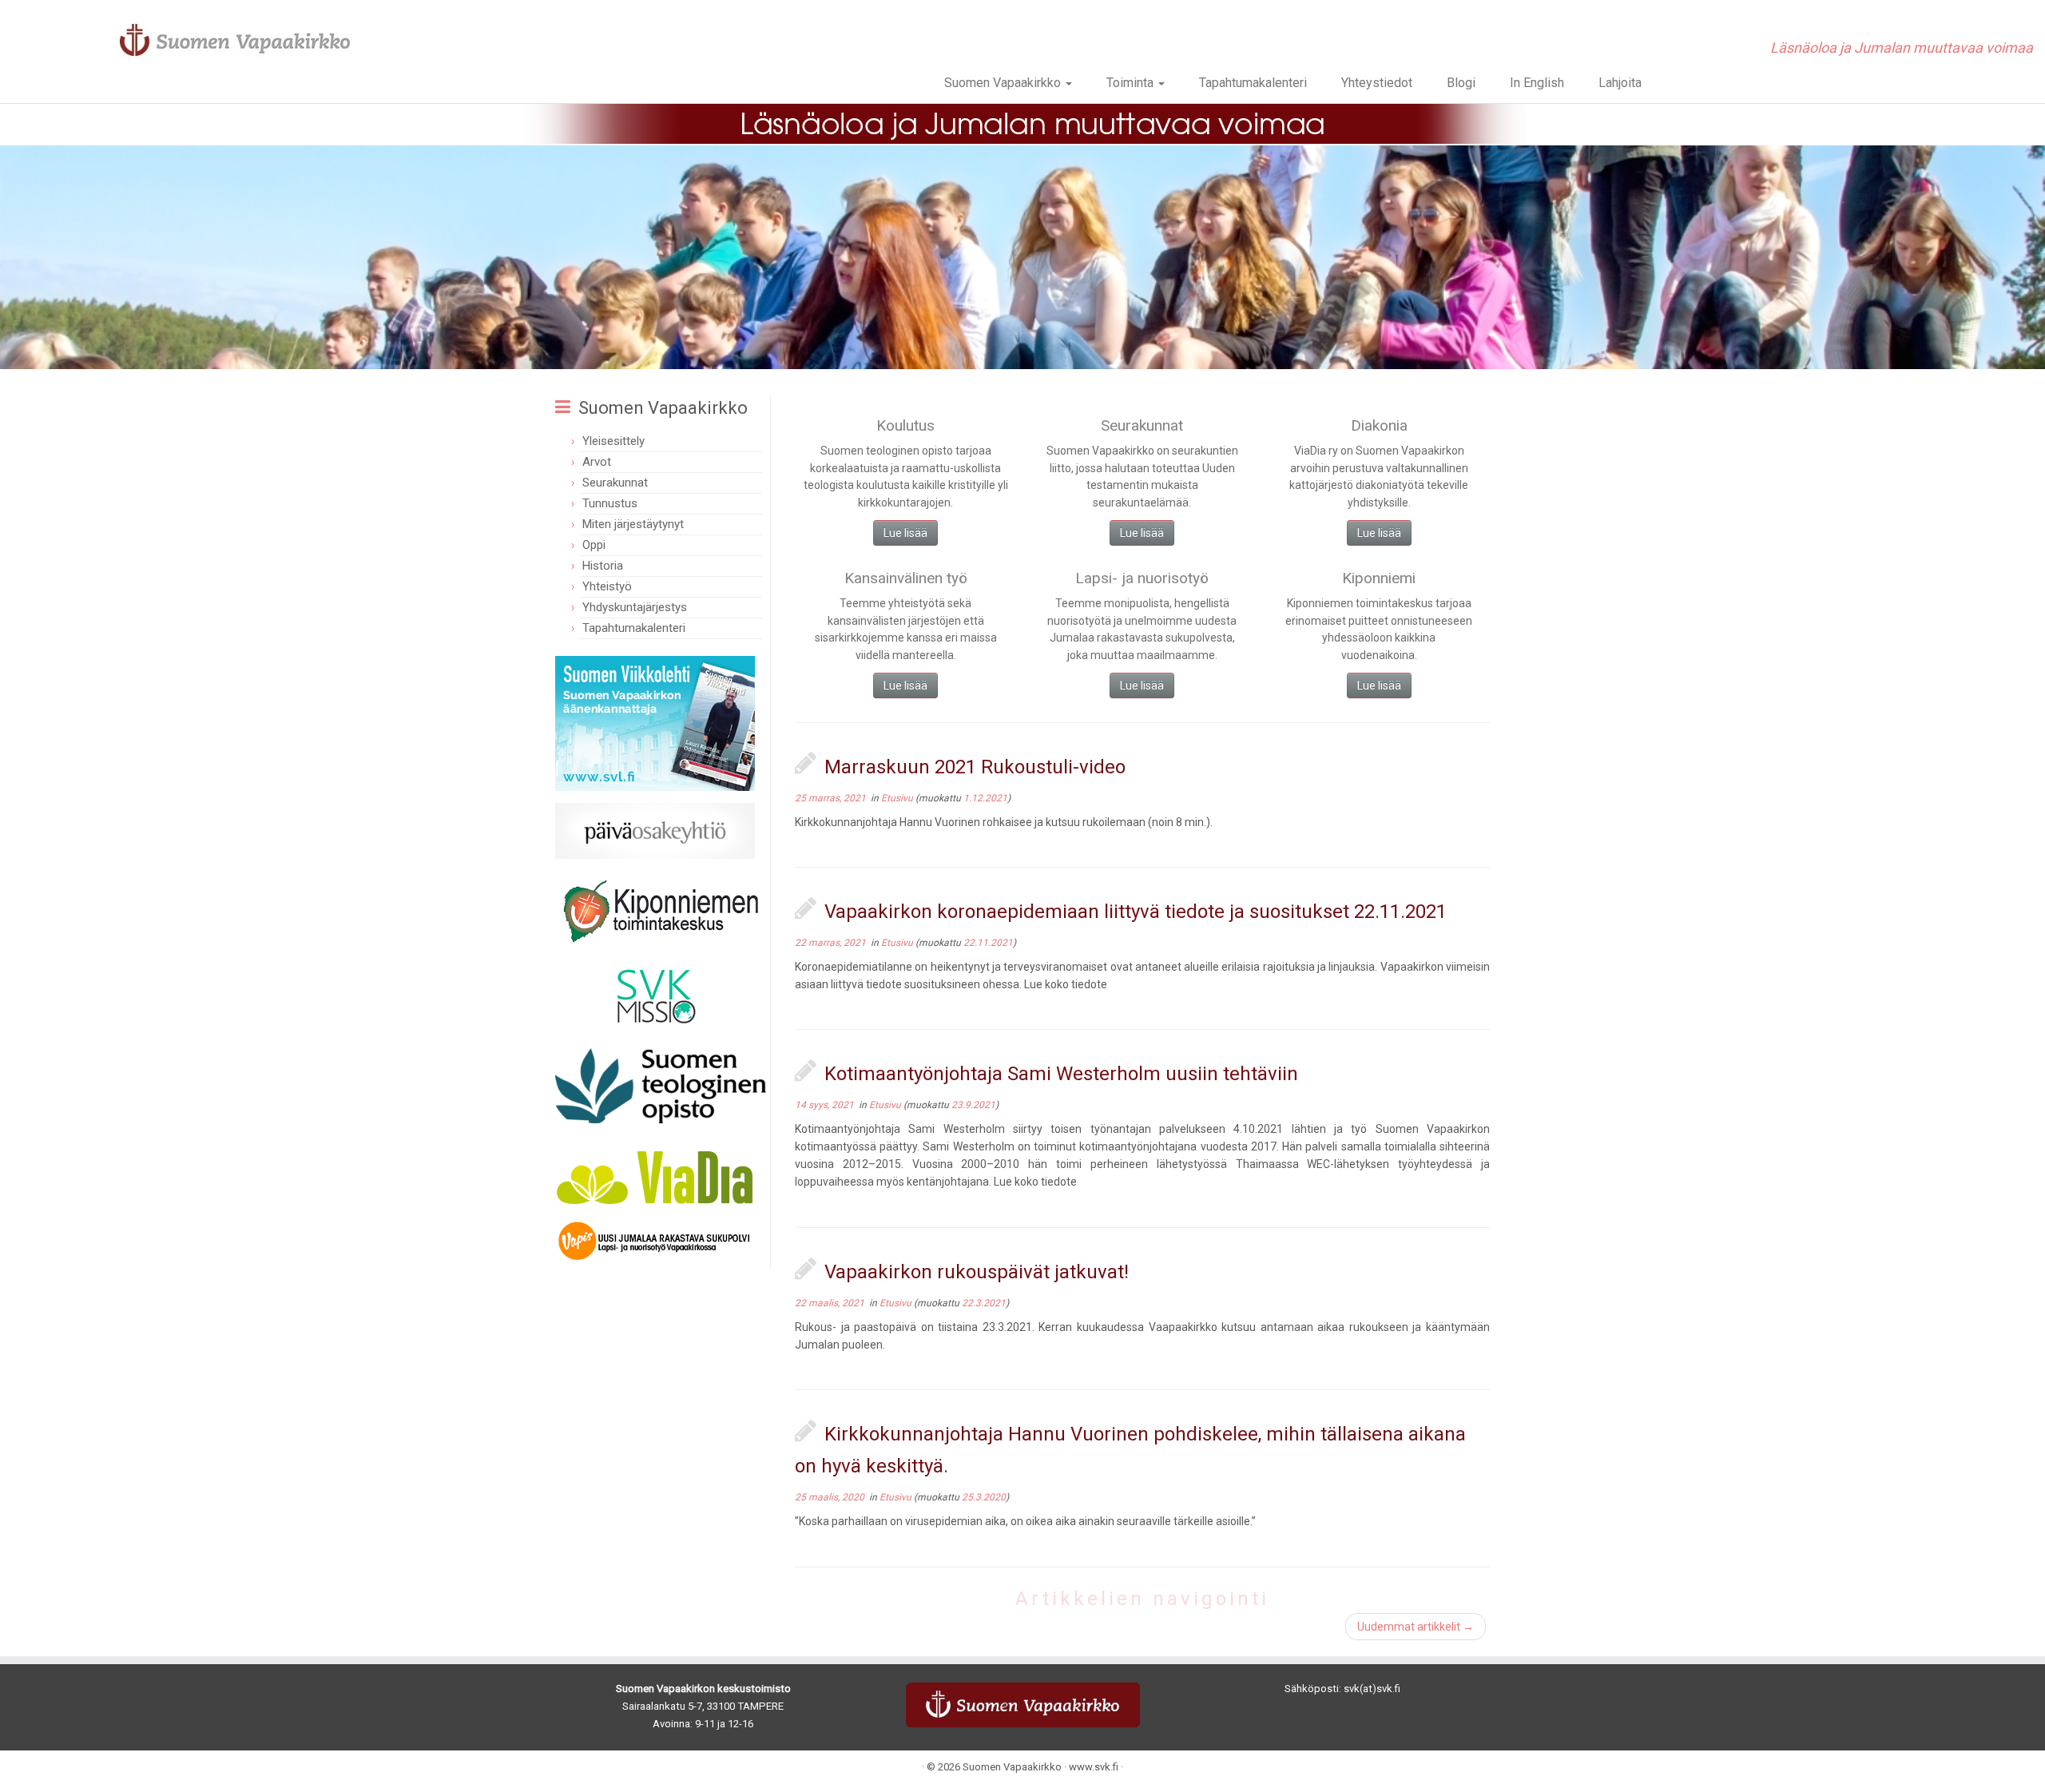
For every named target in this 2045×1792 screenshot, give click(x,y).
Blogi (1461, 83)
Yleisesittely (613, 441)
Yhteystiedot (1377, 83)
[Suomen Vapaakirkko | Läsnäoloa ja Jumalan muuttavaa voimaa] (236, 40)
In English (1537, 83)
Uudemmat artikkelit (1416, 1627)
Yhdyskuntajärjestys (635, 607)
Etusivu (898, 798)
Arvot (597, 462)
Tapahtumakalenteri (1253, 83)
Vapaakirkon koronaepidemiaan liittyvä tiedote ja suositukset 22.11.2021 (1136, 912)
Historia (603, 566)
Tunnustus (610, 503)
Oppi (594, 545)
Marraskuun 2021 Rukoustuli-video (975, 767)
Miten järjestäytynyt (633, 524)
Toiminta (1132, 83)
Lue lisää (905, 533)
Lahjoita (1620, 83)
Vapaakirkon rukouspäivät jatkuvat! (977, 1272)
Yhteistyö (607, 586)
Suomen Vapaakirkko (1004, 83)
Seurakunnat (615, 483)
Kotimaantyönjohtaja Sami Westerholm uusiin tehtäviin (1061, 1074)
